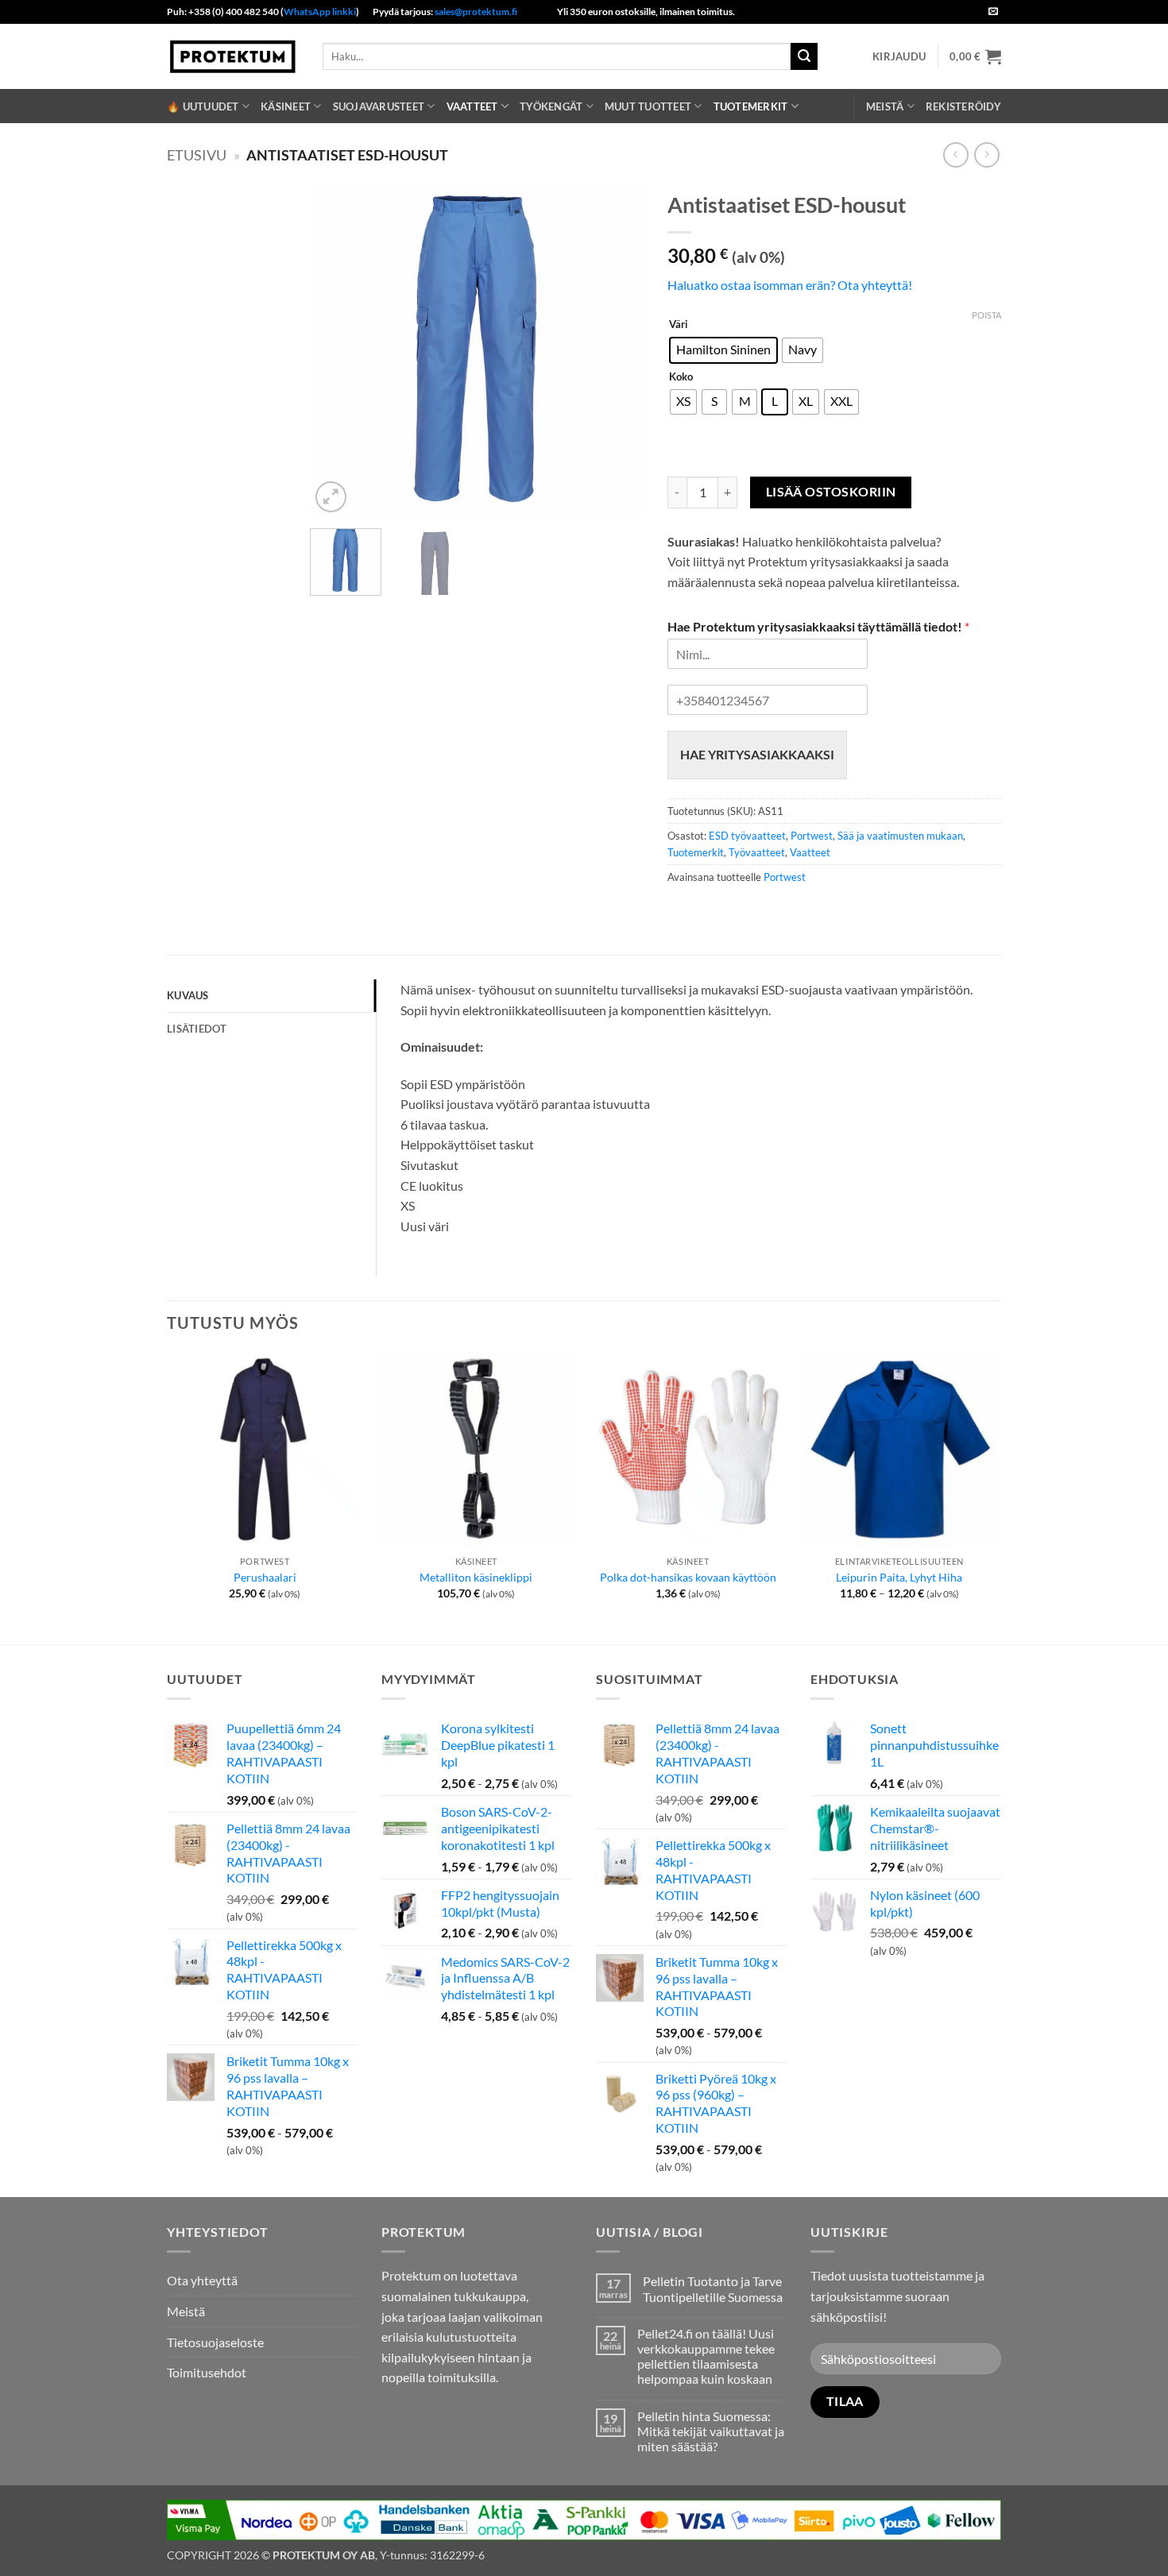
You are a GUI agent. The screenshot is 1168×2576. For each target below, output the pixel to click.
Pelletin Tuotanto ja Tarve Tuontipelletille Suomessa (713, 2288)
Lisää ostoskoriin (831, 492)
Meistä (885, 106)
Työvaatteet (757, 852)
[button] (899, 56)
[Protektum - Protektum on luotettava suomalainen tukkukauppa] (233, 56)
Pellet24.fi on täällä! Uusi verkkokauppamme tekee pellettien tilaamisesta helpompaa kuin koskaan (706, 2356)
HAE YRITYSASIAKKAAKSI (757, 754)
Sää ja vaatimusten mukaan (900, 836)
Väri (679, 325)
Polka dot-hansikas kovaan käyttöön (688, 1577)
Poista (986, 315)
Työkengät (551, 106)
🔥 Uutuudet (203, 106)
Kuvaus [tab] (188, 995)
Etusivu (197, 155)
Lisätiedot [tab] (197, 1029)
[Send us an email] (993, 12)
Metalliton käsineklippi (476, 1577)
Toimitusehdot (207, 2372)
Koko (681, 377)
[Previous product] (986, 154)
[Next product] (955, 154)
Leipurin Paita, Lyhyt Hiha (899, 1577)
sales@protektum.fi (476, 12)
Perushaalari (265, 1577)
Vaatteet (472, 106)
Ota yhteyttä (202, 2280)
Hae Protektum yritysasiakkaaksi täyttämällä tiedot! (818, 626)
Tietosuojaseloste (215, 2342)
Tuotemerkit (751, 106)
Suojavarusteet (379, 106)
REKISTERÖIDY (963, 106)
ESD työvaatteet (747, 836)
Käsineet (286, 106)
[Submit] (804, 56)
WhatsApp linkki (320, 12)
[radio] (723, 350)
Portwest (812, 836)
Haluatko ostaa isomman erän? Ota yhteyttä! (790, 285)
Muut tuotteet (648, 106)
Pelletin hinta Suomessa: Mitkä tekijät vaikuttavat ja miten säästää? (711, 2431)
